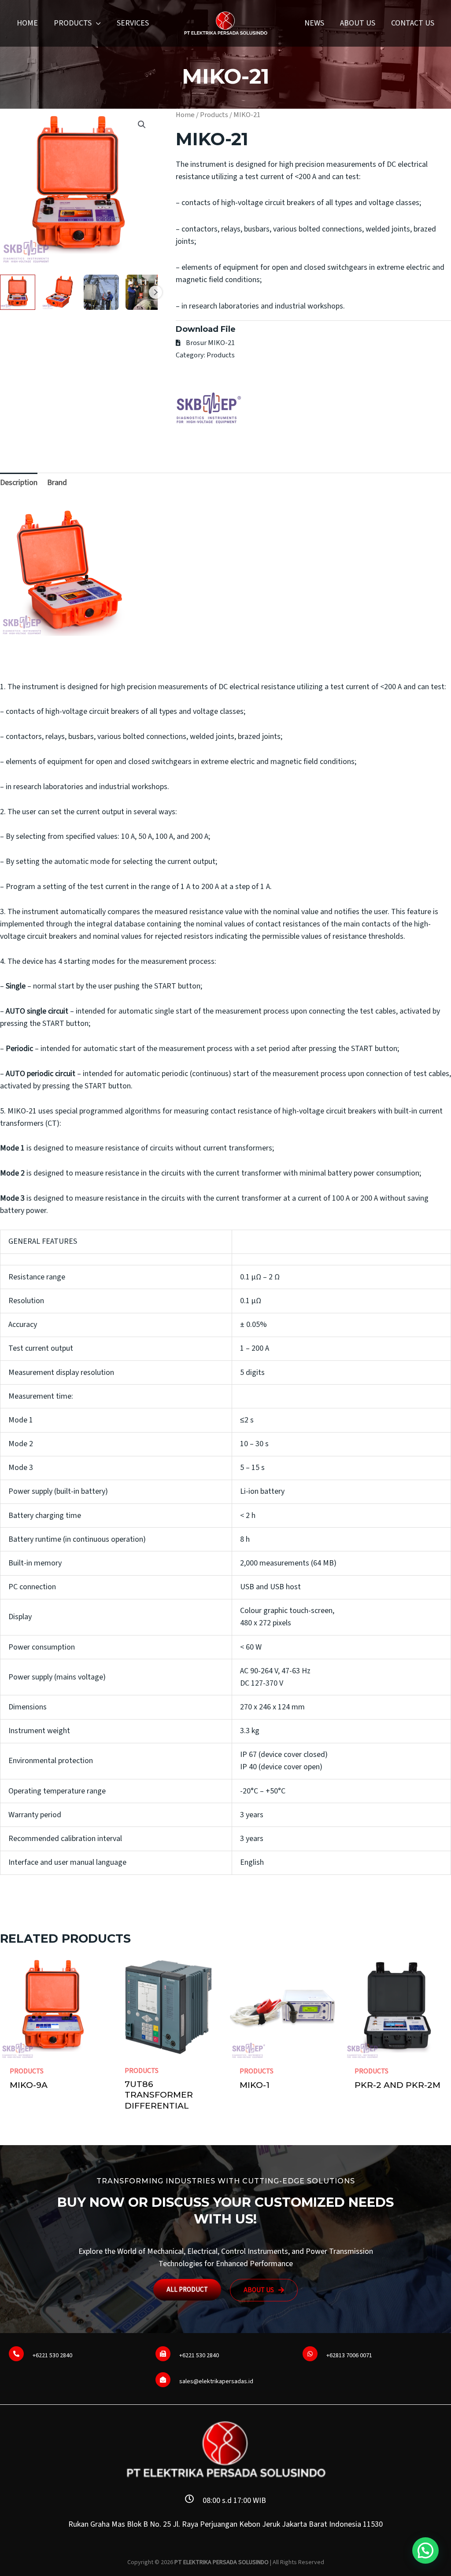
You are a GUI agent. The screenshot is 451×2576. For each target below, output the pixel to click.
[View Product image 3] (101, 292)
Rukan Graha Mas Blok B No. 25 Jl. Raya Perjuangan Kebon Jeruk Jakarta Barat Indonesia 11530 (225, 2524)
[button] (96, 23)
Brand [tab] (57, 483)
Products (214, 115)
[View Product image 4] (143, 292)
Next (155, 292)
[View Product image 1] (18, 292)
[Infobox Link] (79, 2356)
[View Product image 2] (59, 292)
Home (185, 115)
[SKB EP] (209, 408)
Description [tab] (19, 483)
